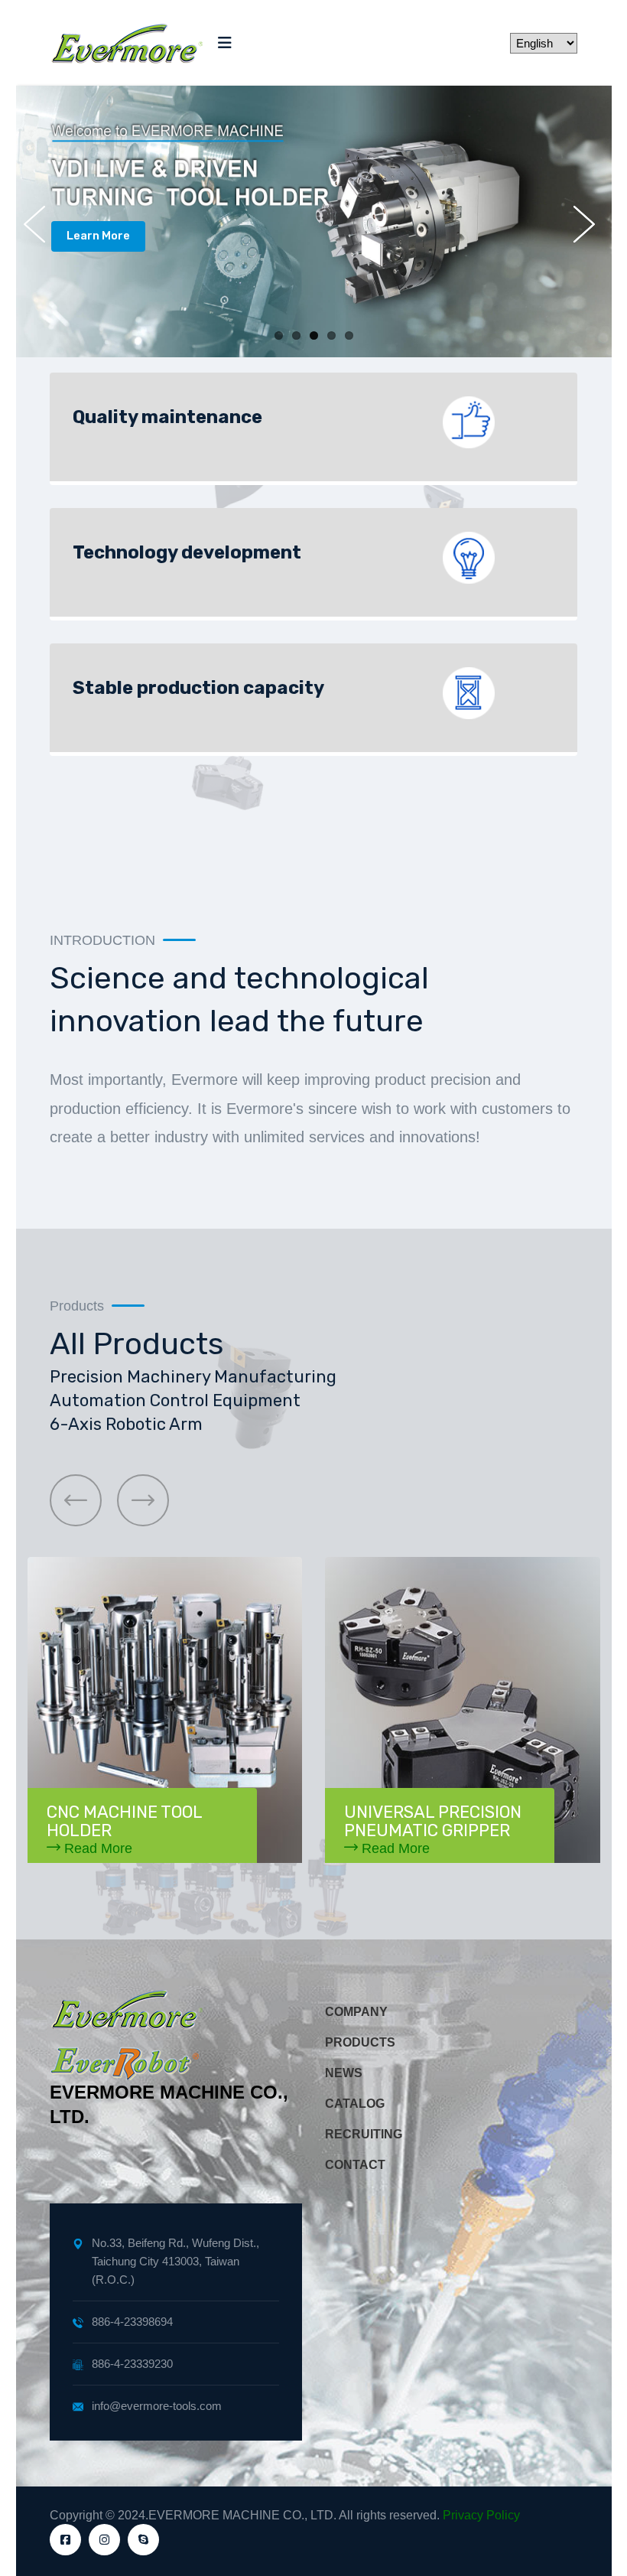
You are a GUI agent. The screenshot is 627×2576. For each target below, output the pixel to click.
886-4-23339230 (132, 2364)
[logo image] (126, 43)
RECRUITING (364, 2134)
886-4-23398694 (132, 2322)
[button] (76, 1500)
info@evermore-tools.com (157, 2406)
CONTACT (355, 2165)
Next (589, 224)
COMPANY (356, 2012)
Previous (39, 224)
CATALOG (355, 2104)
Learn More (98, 236)
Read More (96, 1848)
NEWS (344, 2073)
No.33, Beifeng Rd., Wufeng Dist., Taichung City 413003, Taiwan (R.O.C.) (175, 2261)
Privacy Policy (481, 2515)
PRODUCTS (360, 2042)
